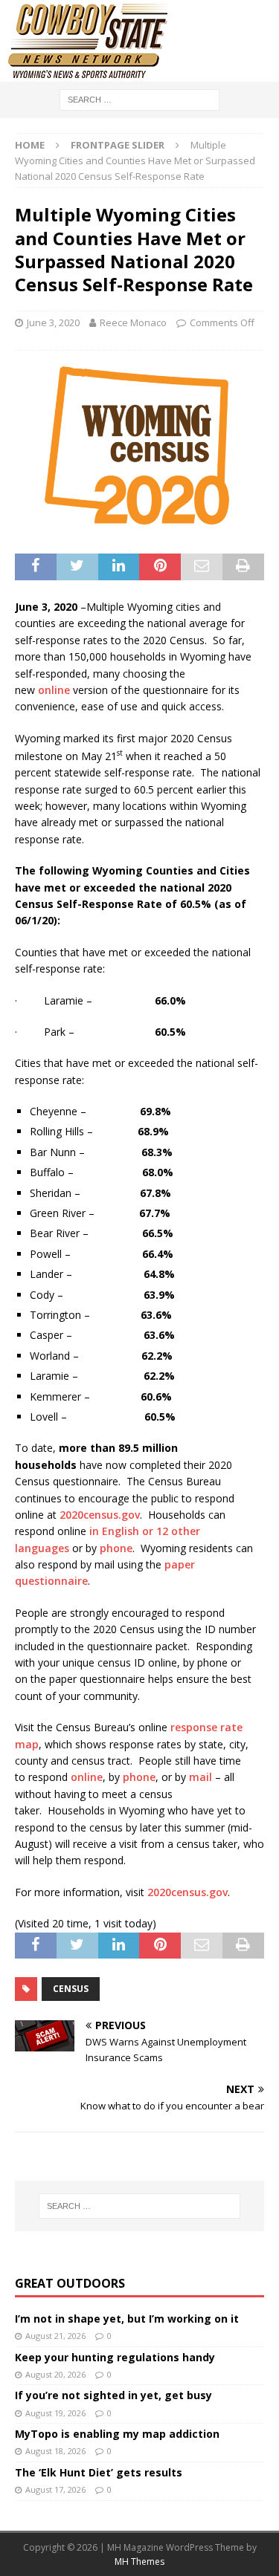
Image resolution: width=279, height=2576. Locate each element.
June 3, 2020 (53, 322)
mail (201, 1777)
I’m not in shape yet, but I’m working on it (127, 2319)
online (54, 690)
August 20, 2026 (55, 2374)
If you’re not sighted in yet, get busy (113, 2395)
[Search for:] (139, 98)
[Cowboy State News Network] (89, 73)
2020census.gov (100, 1515)
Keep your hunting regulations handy (115, 2357)
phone (116, 1548)
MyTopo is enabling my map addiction (117, 2434)
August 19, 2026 (55, 2413)
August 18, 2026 (55, 2451)
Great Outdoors (70, 2283)
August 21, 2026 (55, 2336)
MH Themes (139, 2562)
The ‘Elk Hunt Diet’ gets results (99, 2472)
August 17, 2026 (55, 2489)
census (71, 1989)
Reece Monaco (133, 322)
